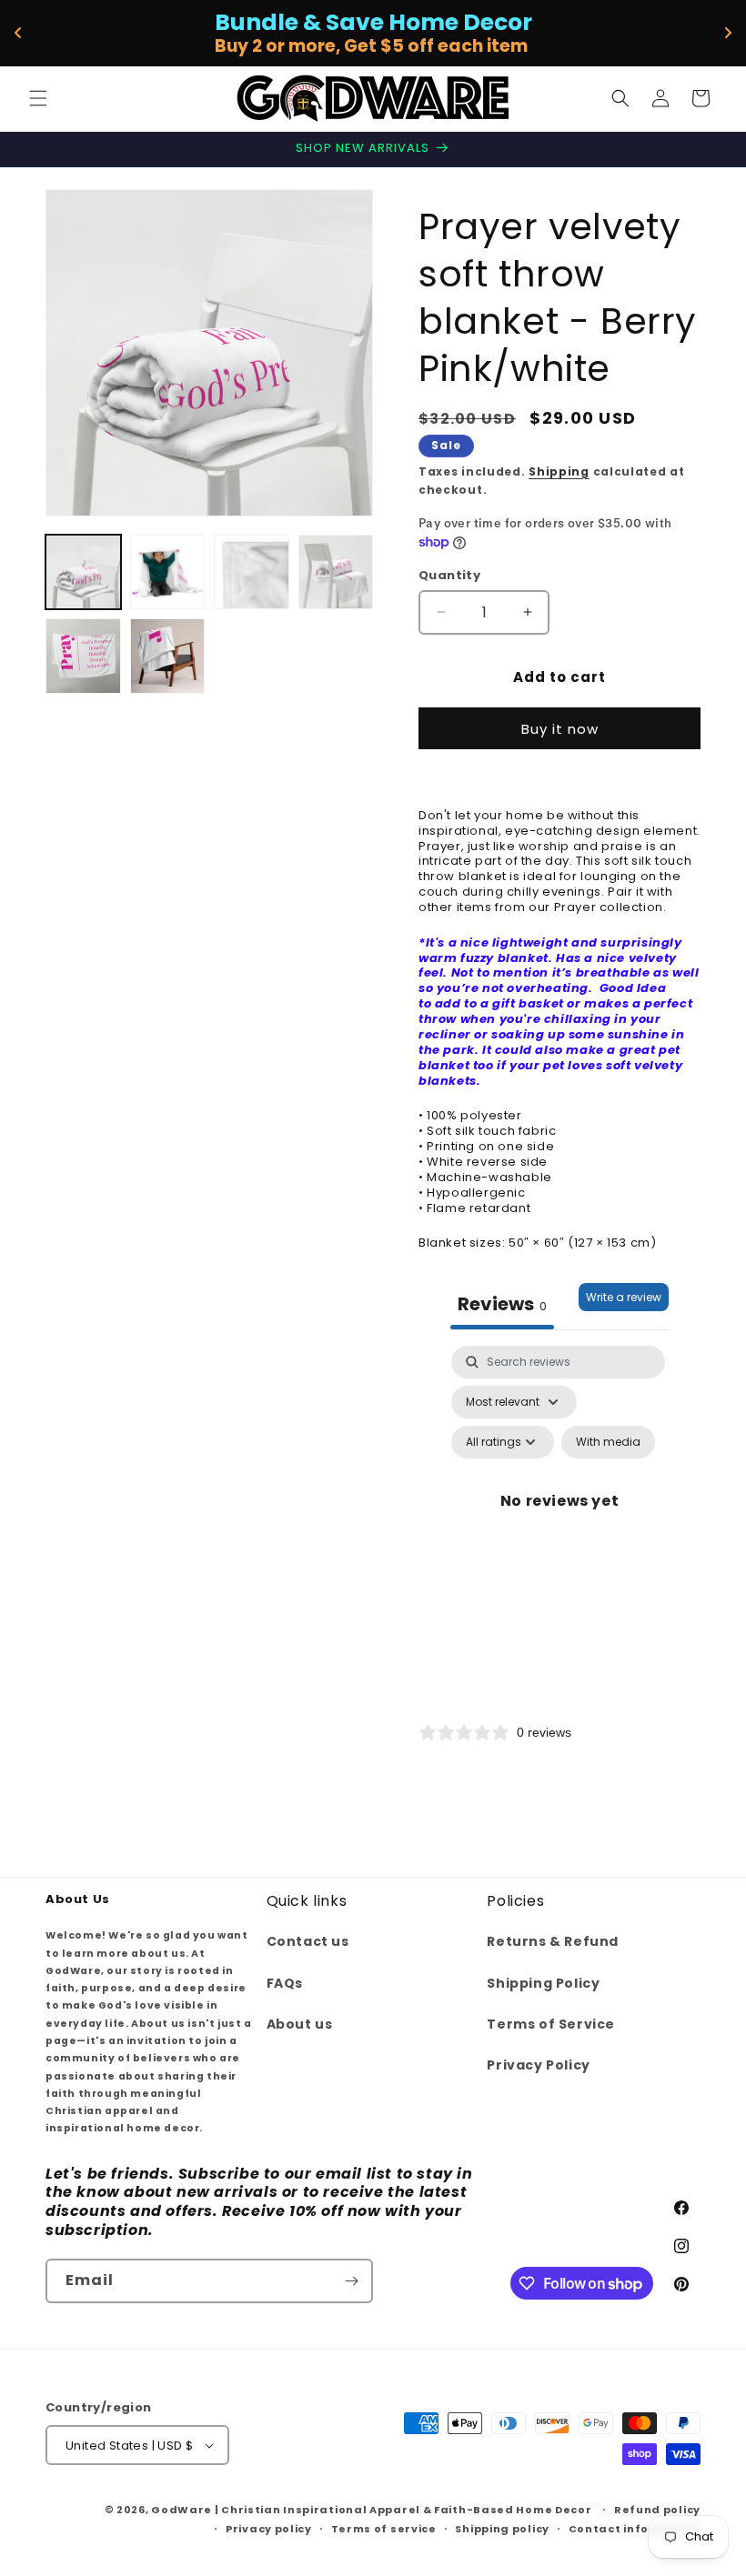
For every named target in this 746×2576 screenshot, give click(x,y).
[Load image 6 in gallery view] (168, 656)
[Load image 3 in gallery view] (252, 572)
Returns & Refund (553, 1941)
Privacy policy (269, 2529)
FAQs (285, 1983)
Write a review (624, 1297)
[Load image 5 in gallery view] (83, 656)
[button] (38, 98)
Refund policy (657, 2510)
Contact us (308, 1941)
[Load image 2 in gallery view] (168, 572)
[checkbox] (608, 1442)
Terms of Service (551, 2024)
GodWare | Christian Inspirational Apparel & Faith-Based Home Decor (371, 2510)
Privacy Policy (538, 2065)
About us (300, 2024)
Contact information (635, 2529)
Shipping (559, 471)
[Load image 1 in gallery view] (83, 572)
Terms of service (384, 2529)
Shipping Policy (543, 1983)
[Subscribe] (351, 2281)
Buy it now (560, 729)
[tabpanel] (559, 1523)
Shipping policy (502, 2529)
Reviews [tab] (502, 1304)
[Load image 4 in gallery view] (336, 572)
